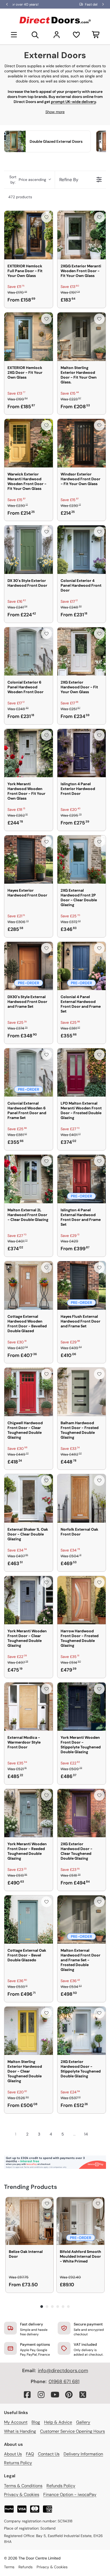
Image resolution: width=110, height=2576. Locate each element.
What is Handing (20, 2431)
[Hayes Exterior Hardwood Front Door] (29, 860)
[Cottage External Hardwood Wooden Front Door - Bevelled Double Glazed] (29, 1285)
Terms (9, 2567)
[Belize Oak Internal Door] (30, 2221)
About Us (13, 2454)
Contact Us (49, 2454)
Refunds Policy (61, 2486)
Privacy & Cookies (22, 2494)
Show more (55, 112)
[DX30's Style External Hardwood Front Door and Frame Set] (29, 966)
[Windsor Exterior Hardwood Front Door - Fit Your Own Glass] (82, 443)
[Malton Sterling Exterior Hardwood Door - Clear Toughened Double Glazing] (29, 2031)
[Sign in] (57, 35)
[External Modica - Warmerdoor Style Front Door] (29, 1707)
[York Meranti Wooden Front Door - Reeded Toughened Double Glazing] (29, 1813)
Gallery (83, 2422)
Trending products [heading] (31, 2187)
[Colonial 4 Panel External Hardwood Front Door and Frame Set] (82, 966)
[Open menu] (14, 35)
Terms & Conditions (23, 2486)
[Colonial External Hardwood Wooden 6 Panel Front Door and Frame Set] (29, 1073)
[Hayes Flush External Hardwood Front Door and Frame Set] (82, 1285)
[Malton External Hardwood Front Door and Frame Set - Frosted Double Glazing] (82, 1920)
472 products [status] (20, 197)
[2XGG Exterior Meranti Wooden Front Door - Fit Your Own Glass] (82, 235)
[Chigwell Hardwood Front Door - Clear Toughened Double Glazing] (29, 1392)
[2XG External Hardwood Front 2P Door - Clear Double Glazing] (82, 860)
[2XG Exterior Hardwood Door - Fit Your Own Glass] (82, 652)
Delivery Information (83, 2454)
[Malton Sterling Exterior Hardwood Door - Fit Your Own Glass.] (82, 337)
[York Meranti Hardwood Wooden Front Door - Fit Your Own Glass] (29, 753)
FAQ (30, 2454)
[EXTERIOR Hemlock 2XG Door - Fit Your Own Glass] (29, 337)
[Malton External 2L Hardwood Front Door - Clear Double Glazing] (29, 1179)
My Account (16, 2422)
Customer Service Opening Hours (72, 2431)
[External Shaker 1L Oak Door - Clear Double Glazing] (29, 1498)
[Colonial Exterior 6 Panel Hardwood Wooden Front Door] (29, 652)
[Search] (35, 35)
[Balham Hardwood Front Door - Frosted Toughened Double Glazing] (82, 1392)
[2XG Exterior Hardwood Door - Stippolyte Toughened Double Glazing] (82, 2031)
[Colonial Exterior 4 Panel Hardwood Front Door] (82, 550)
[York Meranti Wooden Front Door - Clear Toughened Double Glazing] (29, 1600)
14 (86, 2134)
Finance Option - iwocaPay (70, 2494)
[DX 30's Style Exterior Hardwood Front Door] (29, 550)
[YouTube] (55, 2395)
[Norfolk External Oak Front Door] (82, 1498)
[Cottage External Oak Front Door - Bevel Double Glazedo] (29, 1920)
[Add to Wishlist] (46, 217)
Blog (36, 2422)
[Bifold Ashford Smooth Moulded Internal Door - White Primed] (80, 2221)
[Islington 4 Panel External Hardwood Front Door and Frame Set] (82, 1179)
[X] (83, 2395)
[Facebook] (27, 2395)
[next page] (96, 2134)
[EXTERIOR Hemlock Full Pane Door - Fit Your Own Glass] (29, 235)
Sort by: (28, 180)
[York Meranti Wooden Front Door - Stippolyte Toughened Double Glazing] (82, 1707)
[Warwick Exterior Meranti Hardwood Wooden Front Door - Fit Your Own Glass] (29, 443)
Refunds (25, 2567)
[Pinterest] (69, 2395)
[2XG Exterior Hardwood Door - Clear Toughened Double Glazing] (82, 1813)
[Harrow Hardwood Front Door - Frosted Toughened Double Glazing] (82, 1600)
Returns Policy (18, 2463)
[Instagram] (41, 2395)
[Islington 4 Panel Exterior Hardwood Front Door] (82, 753)
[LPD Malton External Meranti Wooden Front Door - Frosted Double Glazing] (82, 1073)
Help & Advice (58, 2422)
